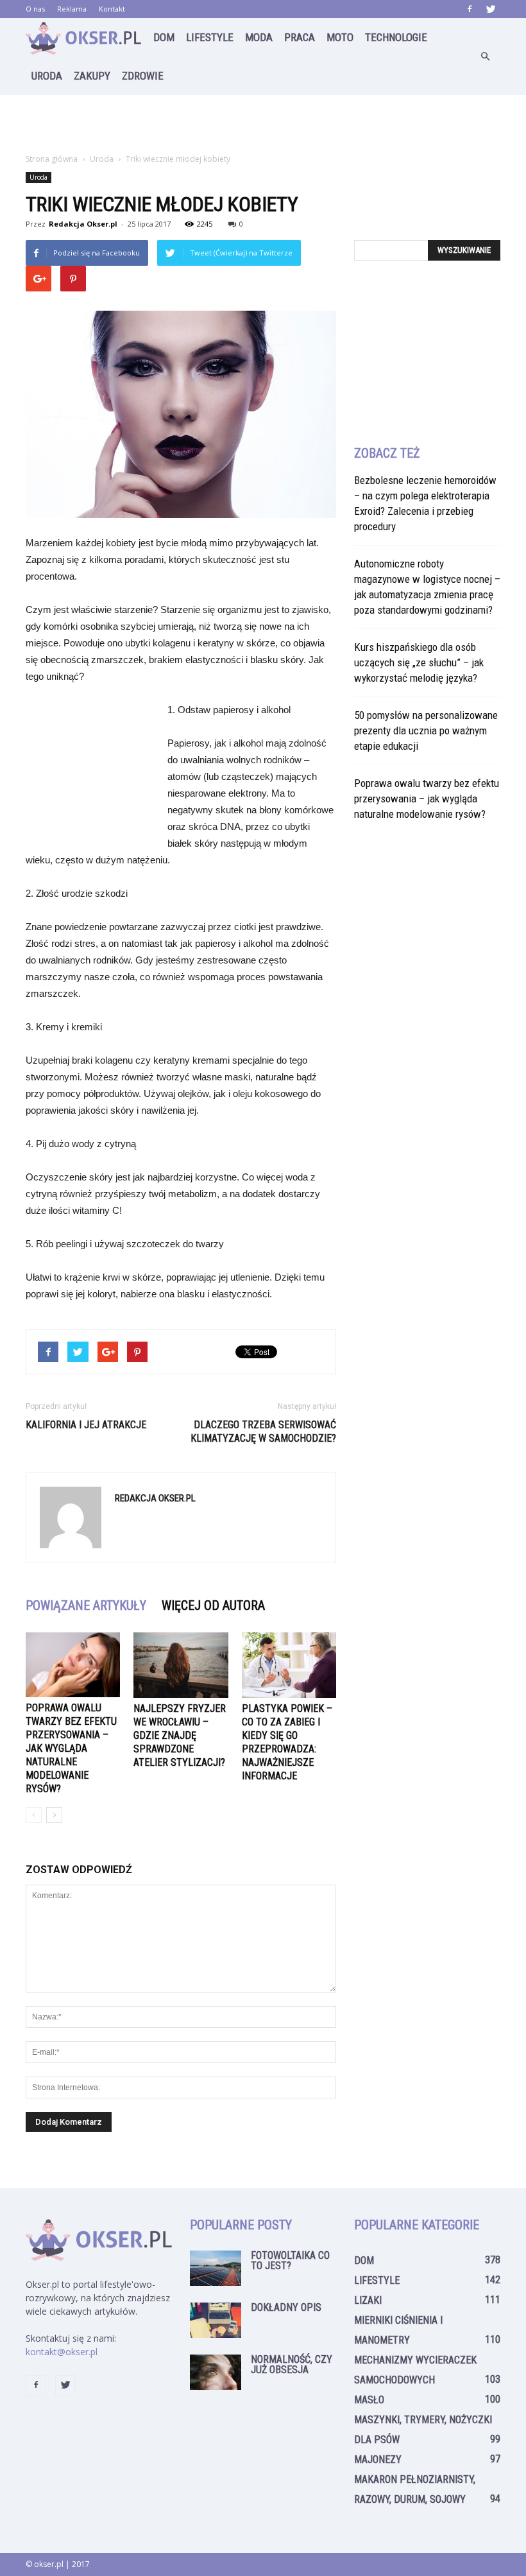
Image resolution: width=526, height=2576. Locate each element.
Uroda (47, 76)
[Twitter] (491, 9)
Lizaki (368, 2300)
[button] (485, 56)
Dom (164, 37)
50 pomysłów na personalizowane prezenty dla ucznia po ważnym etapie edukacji (426, 730)
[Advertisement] (263, 123)
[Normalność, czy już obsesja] (216, 2372)
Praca (300, 37)
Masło (369, 2400)
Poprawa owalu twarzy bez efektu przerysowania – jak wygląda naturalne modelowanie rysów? (71, 1748)
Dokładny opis (286, 2307)
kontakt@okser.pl (62, 2352)
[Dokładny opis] (216, 2320)
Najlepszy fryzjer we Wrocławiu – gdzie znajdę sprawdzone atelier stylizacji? (180, 1735)
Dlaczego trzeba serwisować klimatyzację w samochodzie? (263, 1431)
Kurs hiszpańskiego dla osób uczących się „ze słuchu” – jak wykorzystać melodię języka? (419, 662)
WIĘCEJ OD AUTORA (213, 1605)
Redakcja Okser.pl (83, 224)
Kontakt (112, 9)
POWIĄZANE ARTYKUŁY (86, 1605)
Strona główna (52, 159)
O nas (35, 9)
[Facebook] (470, 9)
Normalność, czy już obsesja (292, 2364)
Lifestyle (210, 37)
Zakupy (92, 76)
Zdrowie (143, 76)
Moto (340, 37)
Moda (259, 37)
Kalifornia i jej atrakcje (86, 1425)
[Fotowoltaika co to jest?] (216, 2268)
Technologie (396, 37)
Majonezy (378, 2459)
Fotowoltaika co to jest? (290, 2260)
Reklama (72, 9)
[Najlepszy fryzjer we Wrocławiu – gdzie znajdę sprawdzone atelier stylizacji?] (181, 1665)
